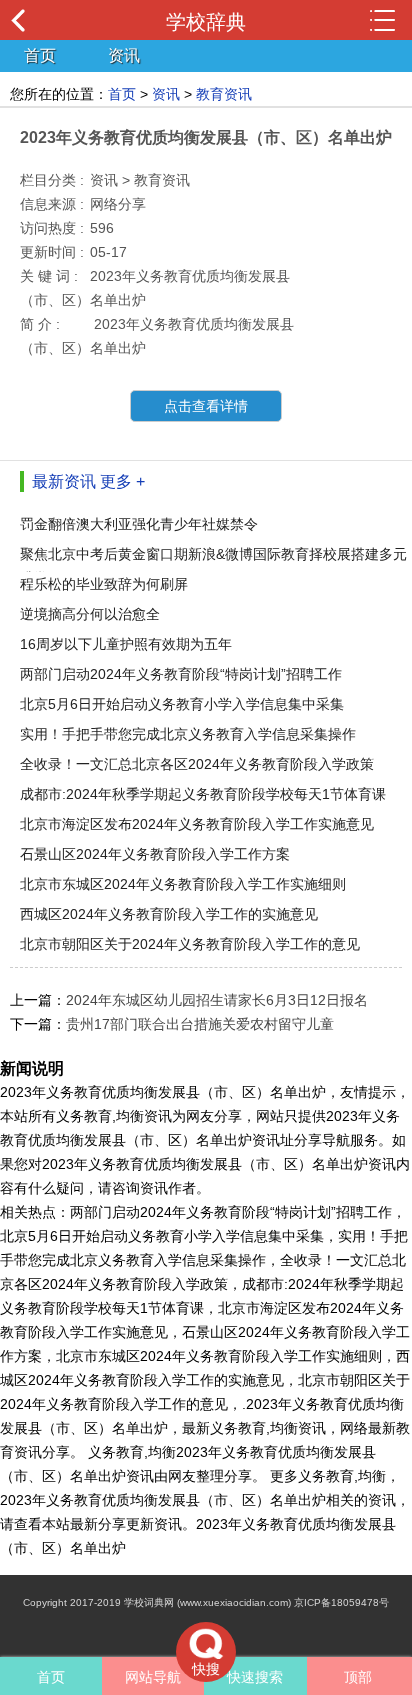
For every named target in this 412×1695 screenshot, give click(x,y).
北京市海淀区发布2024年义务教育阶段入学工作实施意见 (197, 824)
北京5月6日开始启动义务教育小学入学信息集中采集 (182, 704)
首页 (40, 55)
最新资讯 (64, 481)
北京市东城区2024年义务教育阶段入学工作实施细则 (183, 884)
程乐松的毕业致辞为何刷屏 (104, 584)
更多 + (122, 481)
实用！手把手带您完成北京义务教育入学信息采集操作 (188, 734)
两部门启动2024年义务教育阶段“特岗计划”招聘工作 (181, 674)
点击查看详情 (206, 406)
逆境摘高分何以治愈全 (90, 614)
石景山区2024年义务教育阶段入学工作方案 (155, 854)
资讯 (124, 55)
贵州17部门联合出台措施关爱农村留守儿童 (200, 1024)
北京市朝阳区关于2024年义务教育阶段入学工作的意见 (190, 944)
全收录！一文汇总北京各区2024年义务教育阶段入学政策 (197, 764)
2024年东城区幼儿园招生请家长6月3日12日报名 (217, 1000)
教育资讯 (224, 94)
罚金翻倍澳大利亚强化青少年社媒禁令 (139, 524)
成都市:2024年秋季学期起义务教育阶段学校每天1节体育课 (203, 794)
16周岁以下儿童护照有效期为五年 (126, 644)
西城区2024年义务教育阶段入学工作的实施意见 (169, 914)
